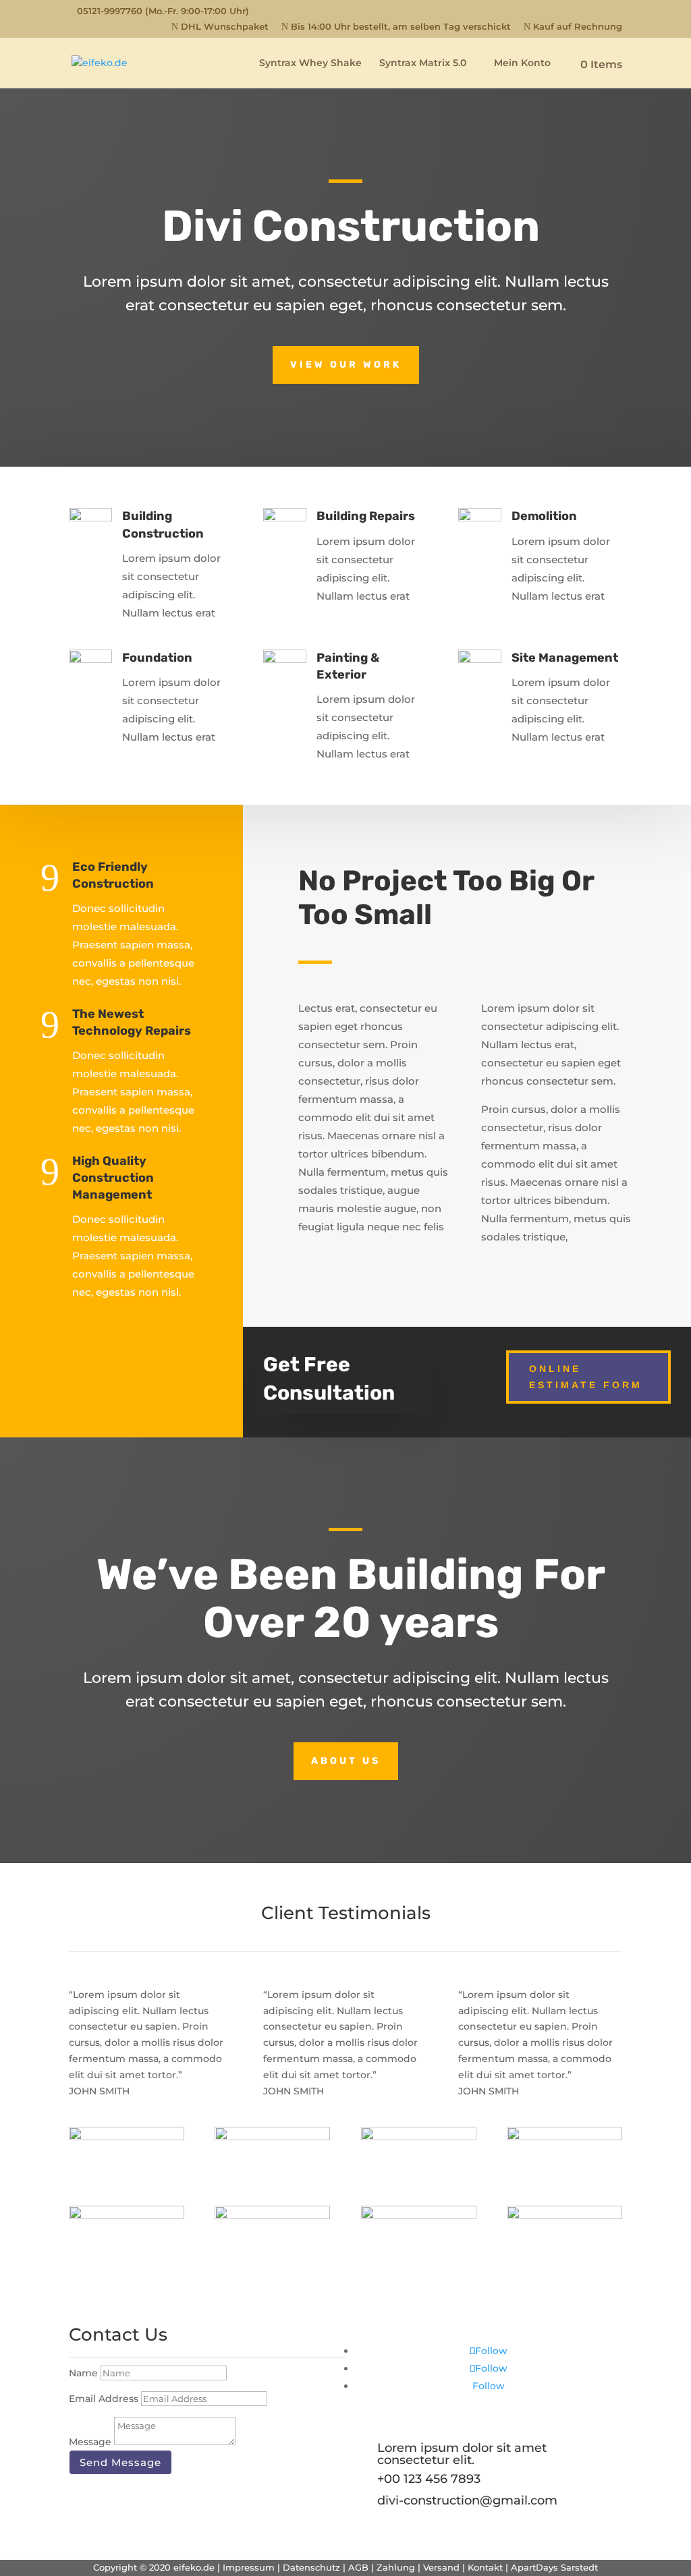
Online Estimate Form (586, 1377)
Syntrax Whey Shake (310, 63)
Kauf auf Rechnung (573, 27)
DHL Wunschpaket (220, 27)
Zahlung (396, 2567)
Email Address (104, 2399)
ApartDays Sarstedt (554, 2567)
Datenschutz (311, 2567)
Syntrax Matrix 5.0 (423, 63)
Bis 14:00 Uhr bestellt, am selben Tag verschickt (396, 27)
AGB (358, 2567)
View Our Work (346, 365)
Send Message (120, 2462)
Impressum (249, 2567)
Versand (441, 2567)
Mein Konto (517, 63)
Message (90, 2442)
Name (83, 2373)
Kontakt (485, 2567)
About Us (346, 1761)
